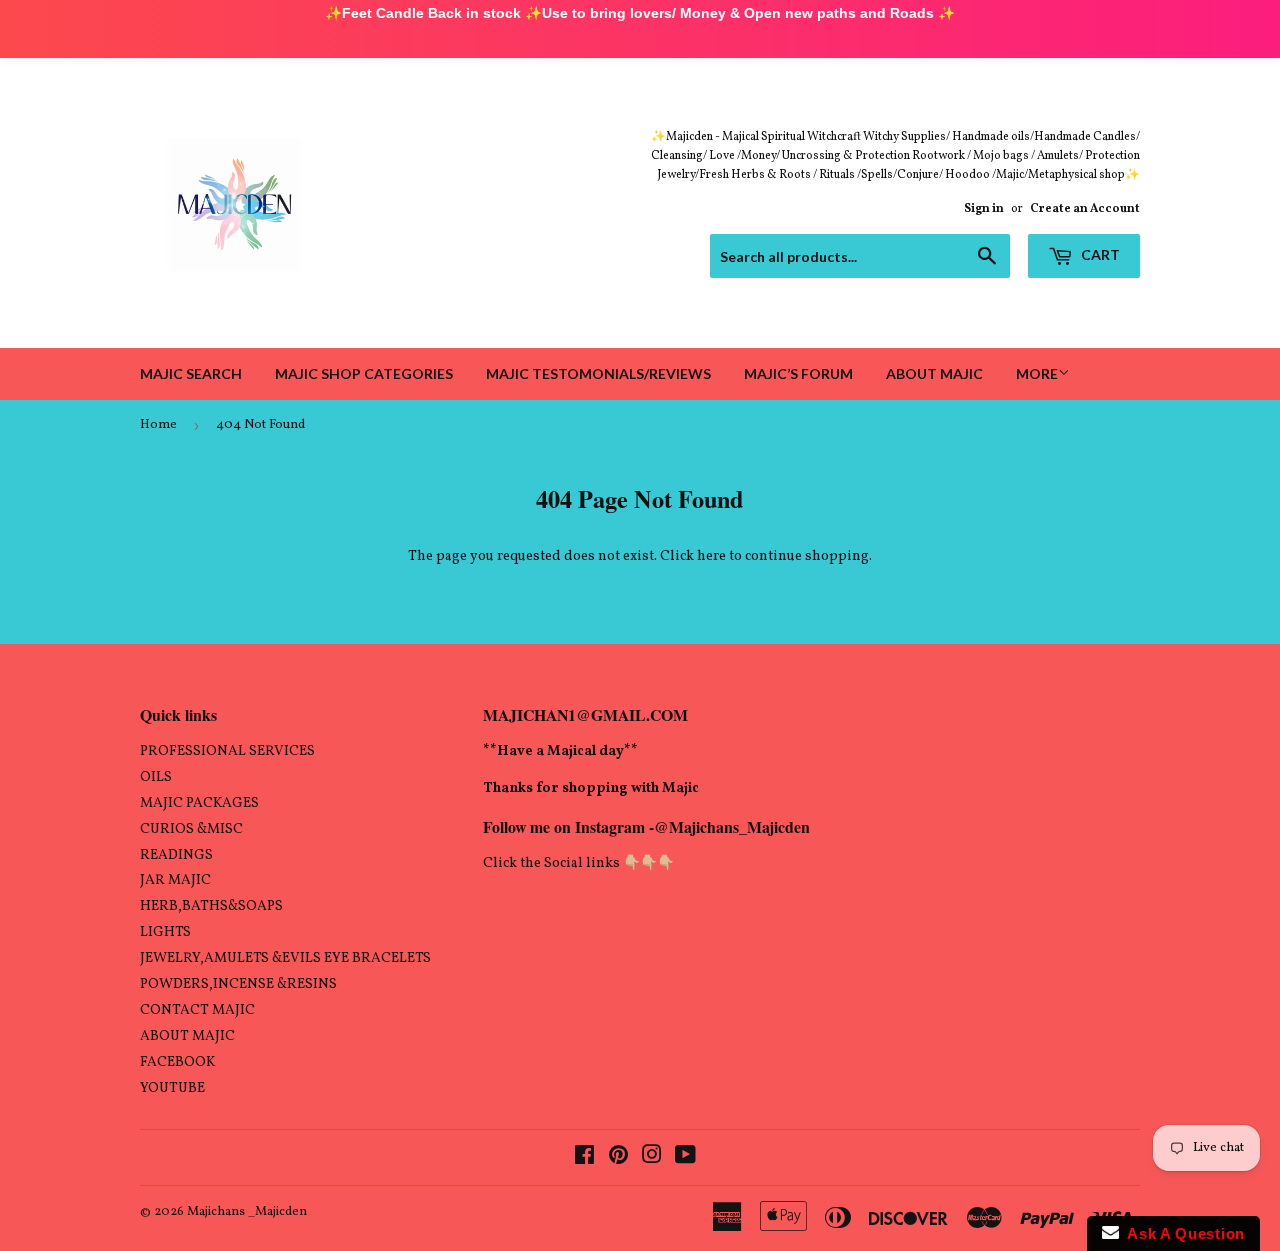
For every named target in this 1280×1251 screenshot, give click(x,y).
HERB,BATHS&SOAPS (211, 906)
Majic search (191, 373)
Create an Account (1085, 209)
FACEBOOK (177, 1062)
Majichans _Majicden (247, 1212)
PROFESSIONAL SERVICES (227, 751)
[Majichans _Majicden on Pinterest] (618, 1158)
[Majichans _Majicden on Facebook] (584, 1158)
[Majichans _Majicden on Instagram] (652, 1158)
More (1037, 373)
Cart (1099, 254)
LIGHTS (165, 932)
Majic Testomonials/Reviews (598, 373)
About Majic (934, 373)
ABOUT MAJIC (187, 1036)
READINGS (176, 855)
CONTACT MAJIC (197, 1010)
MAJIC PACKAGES (199, 803)
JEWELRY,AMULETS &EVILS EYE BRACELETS (285, 958)
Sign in (984, 209)
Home (158, 425)
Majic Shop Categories (364, 373)
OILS (156, 777)
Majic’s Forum (798, 373)
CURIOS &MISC (191, 829)
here (711, 556)
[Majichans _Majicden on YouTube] (685, 1158)
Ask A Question (1182, 1233)
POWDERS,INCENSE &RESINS (238, 984)
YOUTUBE (172, 1088)
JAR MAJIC (175, 880)
